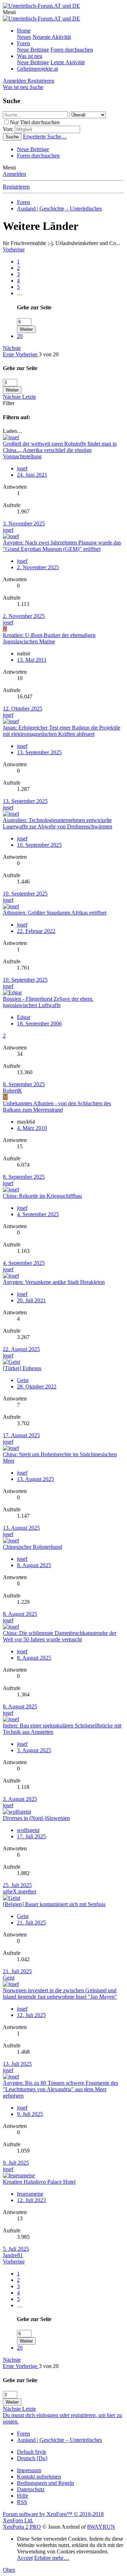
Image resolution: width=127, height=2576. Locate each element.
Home (24, 31)
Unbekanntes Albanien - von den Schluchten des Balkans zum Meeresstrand (57, 1106)
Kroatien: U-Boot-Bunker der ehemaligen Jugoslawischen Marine (49, 638)
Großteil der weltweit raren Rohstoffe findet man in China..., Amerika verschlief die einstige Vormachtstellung (60, 450)
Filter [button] (9, 403)
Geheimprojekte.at (37, 69)
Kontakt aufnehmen (39, 2477)
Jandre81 (13, 2255)
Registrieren (16, 187)
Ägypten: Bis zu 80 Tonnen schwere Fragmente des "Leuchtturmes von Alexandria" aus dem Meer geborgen (61, 2089)
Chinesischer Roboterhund (32, 1547)
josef (8, 530)
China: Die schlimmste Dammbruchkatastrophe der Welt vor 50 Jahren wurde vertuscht (60, 1636)
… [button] (20, 293)
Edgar (24, 1017)
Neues (24, 37)
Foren (23, 43)
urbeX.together (20, 1891)
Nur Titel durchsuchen (35, 122)
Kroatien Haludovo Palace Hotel (39, 2182)
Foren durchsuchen (72, 50)
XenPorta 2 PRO (22, 2527)
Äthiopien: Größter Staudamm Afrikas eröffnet (55, 913)
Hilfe (23, 2496)
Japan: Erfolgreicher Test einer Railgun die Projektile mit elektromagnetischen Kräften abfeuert (62, 731)
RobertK (13, 1091)
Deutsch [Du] (32, 2458)
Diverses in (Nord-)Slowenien (36, 1818)
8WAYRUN (101, 2527)
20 (20, 336)
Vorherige (14, 249)
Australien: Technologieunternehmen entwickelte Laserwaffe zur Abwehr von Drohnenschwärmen (58, 823)
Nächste (12, 348)
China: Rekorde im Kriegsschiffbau (42, 1196)
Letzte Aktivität (68, 62)
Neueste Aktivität (52, 37)
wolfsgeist (28, 1830)
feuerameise (30, 2194)
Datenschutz (31, 2489)
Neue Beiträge (33, 50)
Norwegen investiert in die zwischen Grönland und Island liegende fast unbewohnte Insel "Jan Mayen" (60, 1994)
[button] (9, 12)
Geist (9, 1978)
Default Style (32, 2452)
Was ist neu (30, 56)
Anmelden (14, 174)
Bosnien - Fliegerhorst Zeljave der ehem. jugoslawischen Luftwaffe (48, 1002)
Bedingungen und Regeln (46, 2483)
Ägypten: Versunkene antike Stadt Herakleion (54, 1282)
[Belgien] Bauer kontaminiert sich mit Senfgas (54, 1904)
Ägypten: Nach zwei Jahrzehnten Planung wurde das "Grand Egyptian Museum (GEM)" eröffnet (62, 546)
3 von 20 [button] (49, 354)
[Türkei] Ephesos (22, 1368)
